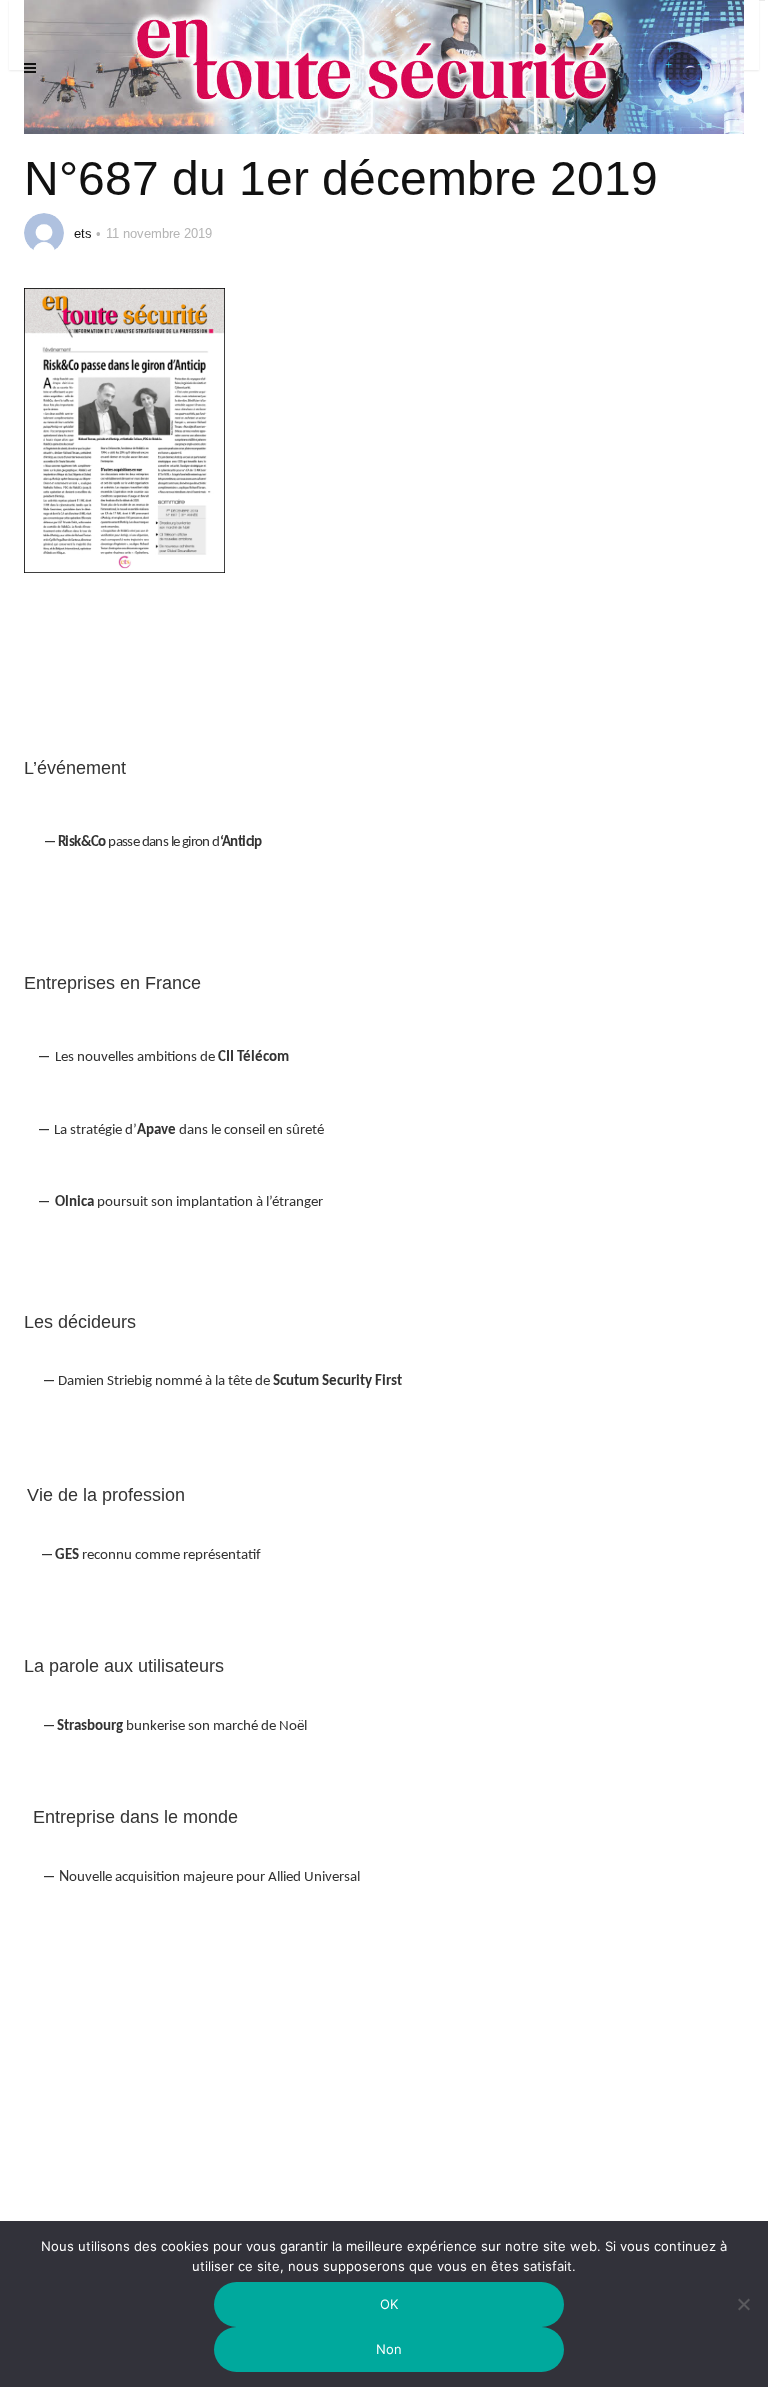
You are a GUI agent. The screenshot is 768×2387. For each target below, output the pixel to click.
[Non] (743, 2316)
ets (83, 233)
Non (389, 2349)
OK (389, 2304)
